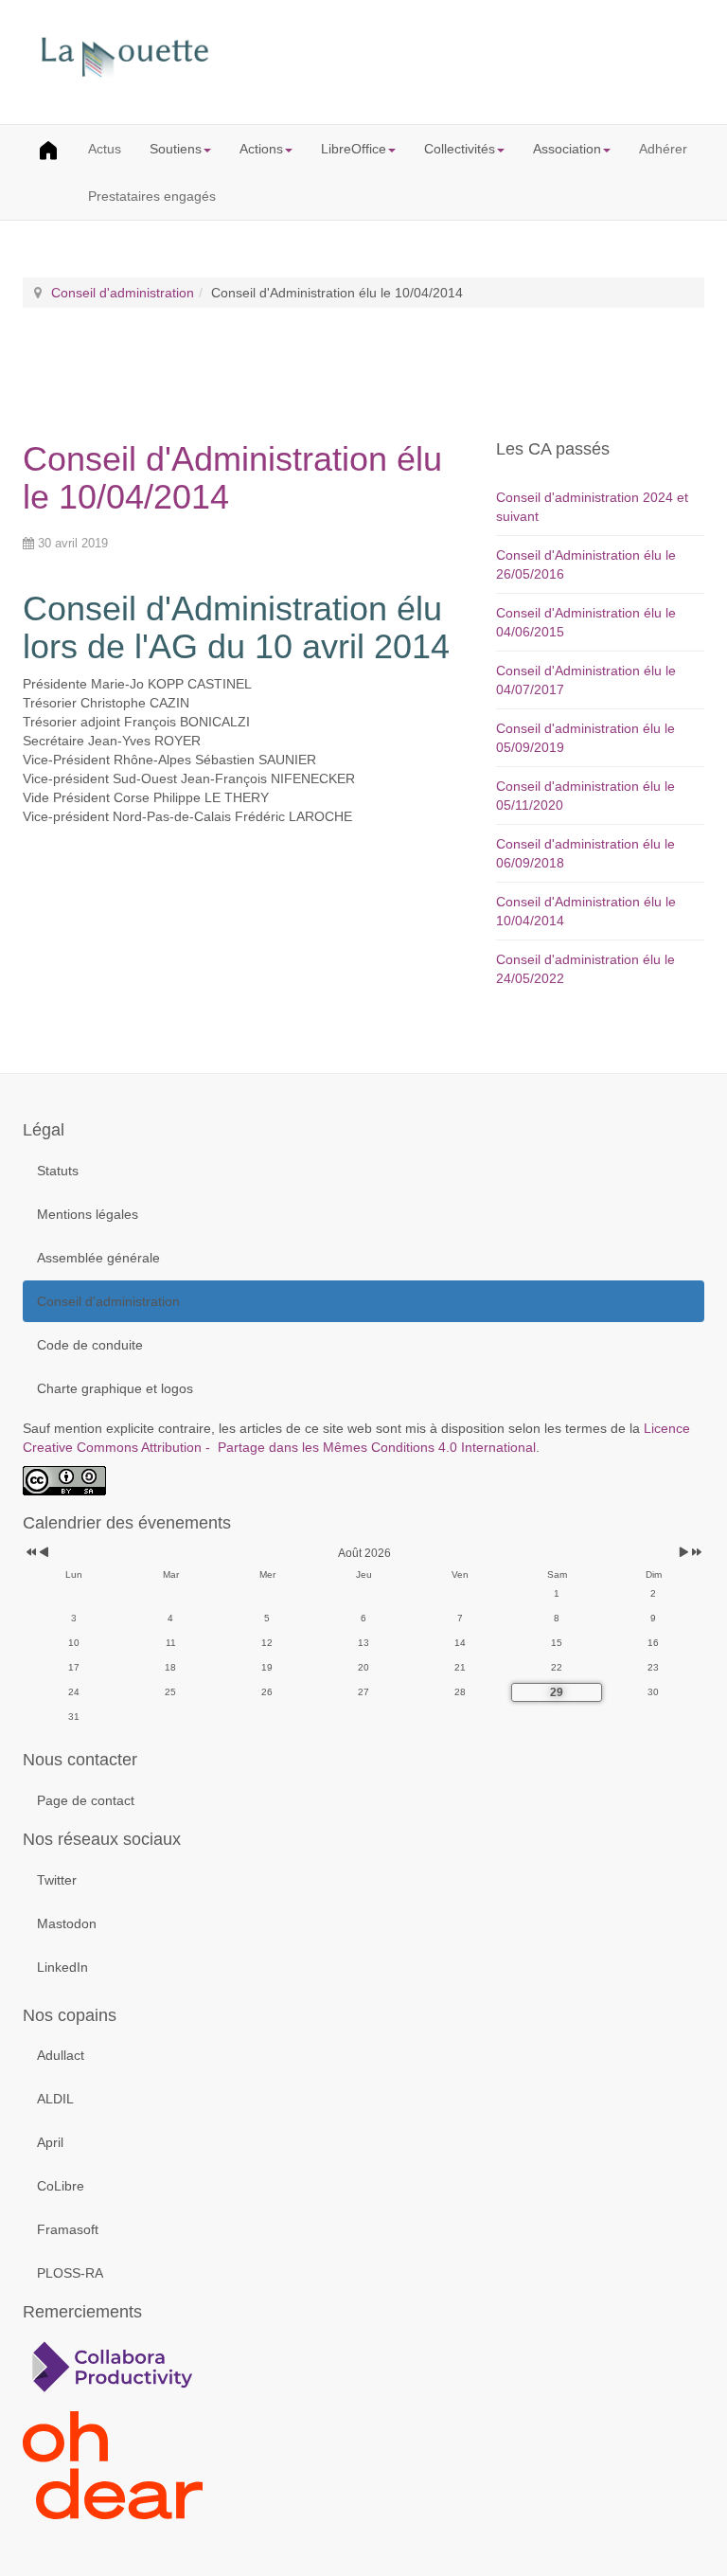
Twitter (57, 1880)
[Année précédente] (30, 1554)
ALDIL (55, 2099)
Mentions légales (88, 1214)
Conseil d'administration (123, 293)
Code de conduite (90, 1345)
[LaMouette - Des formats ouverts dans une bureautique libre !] (363, 60)
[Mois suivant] (684, 1554)
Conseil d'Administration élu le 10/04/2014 (232, 478)
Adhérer (663, 149)
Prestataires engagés (152, 196)
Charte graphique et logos (115, 1388)
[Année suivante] (695, 1554)
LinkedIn (62, 1967)
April (50, 2142)
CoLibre (61, 2186)
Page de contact (86, 1800)
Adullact (61, 2055)
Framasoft (68, 2229)
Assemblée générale (98, 1258)
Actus (105, 149)
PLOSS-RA (70, 2273)
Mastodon (67, 1923)
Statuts (58, 1171)
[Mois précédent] (44, 1554)
